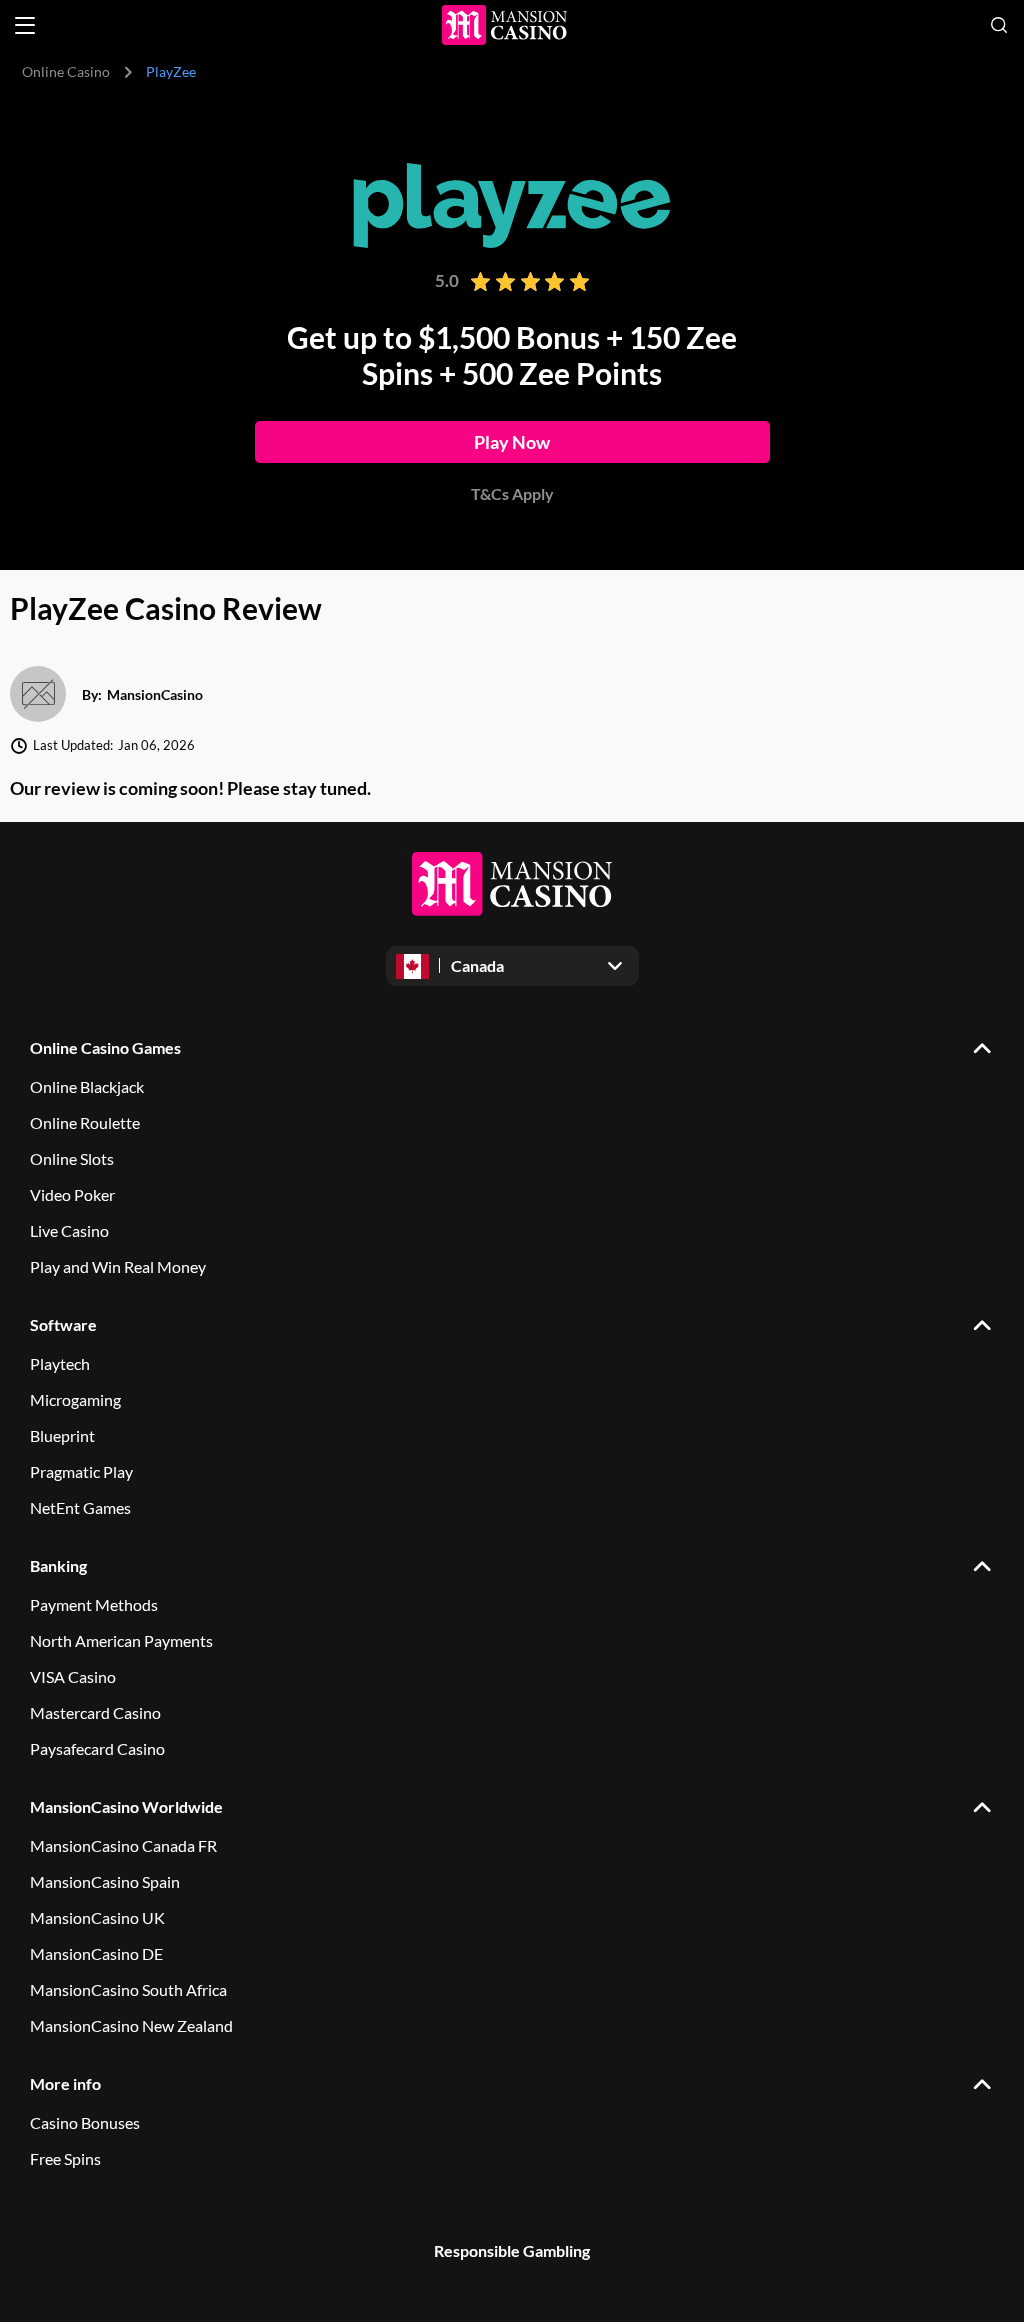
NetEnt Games (80, 1507)
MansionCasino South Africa (128, 1989)
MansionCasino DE (96, 1953)
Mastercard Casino (95, 1712)
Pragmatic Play (81, 1471)
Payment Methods (94, 1604)
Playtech (60, 1363)
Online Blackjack (87, 1086)
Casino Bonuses (85, 2122)
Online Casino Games (105, 1047)
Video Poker (72, 1194)
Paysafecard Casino (97, 1748)
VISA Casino (73, 1676)
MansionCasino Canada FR (123, 1845)
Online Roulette (85, 1122)
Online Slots (72, 1158)
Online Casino (66, 71)
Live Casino (69, 1230)
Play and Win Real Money (118, 1266)
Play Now (512, 442)
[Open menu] (25, 25)
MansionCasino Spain (105, 1881)
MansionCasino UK (97, 1917)
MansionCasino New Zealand (131, 2025)
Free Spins (65, 2158)
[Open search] (999, 25)
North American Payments (121, 1640)
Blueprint (62, 1435)
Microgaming (75, 1399)
